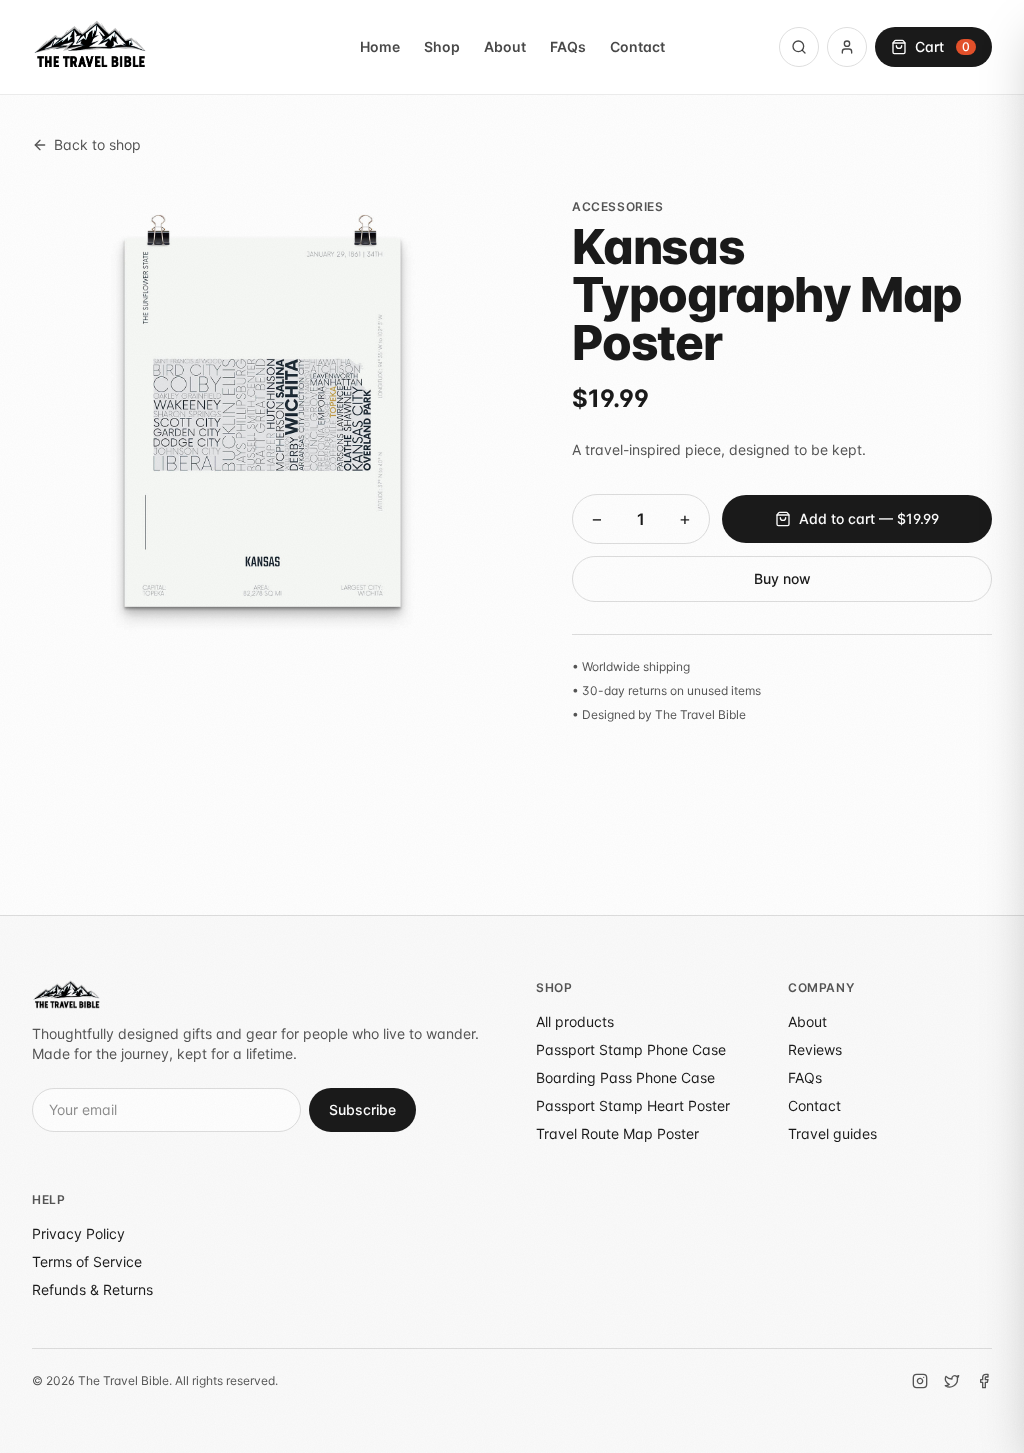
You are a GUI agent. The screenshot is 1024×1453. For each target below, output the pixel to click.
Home (380, 46)
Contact (637, 46)
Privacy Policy (78, 1233)
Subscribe (362, 1109)
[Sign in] (847, 47)
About (505, 46)
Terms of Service (87, 1261)
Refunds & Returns (92, 1289)
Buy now (782, 578)
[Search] (799, 47)
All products (575, 1021)
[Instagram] (920, 1381)
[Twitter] (952, 1381)
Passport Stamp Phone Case (631, 1049)
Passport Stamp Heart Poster (633, 1105)
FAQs (568, 46)
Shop (442, 46)
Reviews (815, 1049)
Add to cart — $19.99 (869, 518)
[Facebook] (984, 1381)
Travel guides (832, 1133)
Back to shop (97, 144)
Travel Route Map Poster (617, 1133)
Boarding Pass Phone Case (625, 1077)
